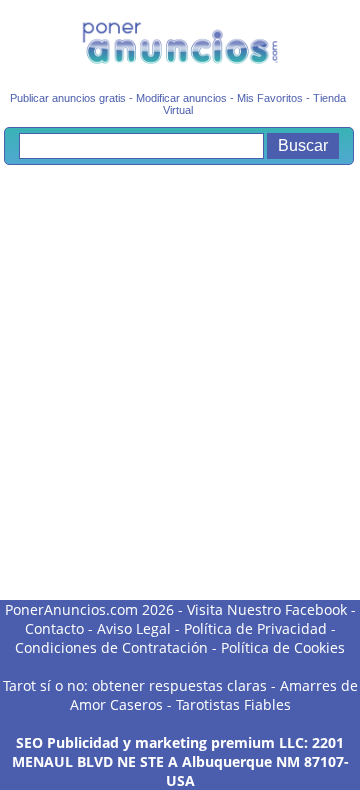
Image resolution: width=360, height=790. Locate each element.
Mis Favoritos (270, 98)
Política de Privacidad (255, 628)
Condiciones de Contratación (111, 647)
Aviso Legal (134, 628)
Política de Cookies (283, 647)
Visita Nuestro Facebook (267, 609)
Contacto (54, 628)
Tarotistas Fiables (233, 704)
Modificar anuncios (181, 98)
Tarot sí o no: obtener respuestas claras (135, 685)
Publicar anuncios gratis (68, 98)
